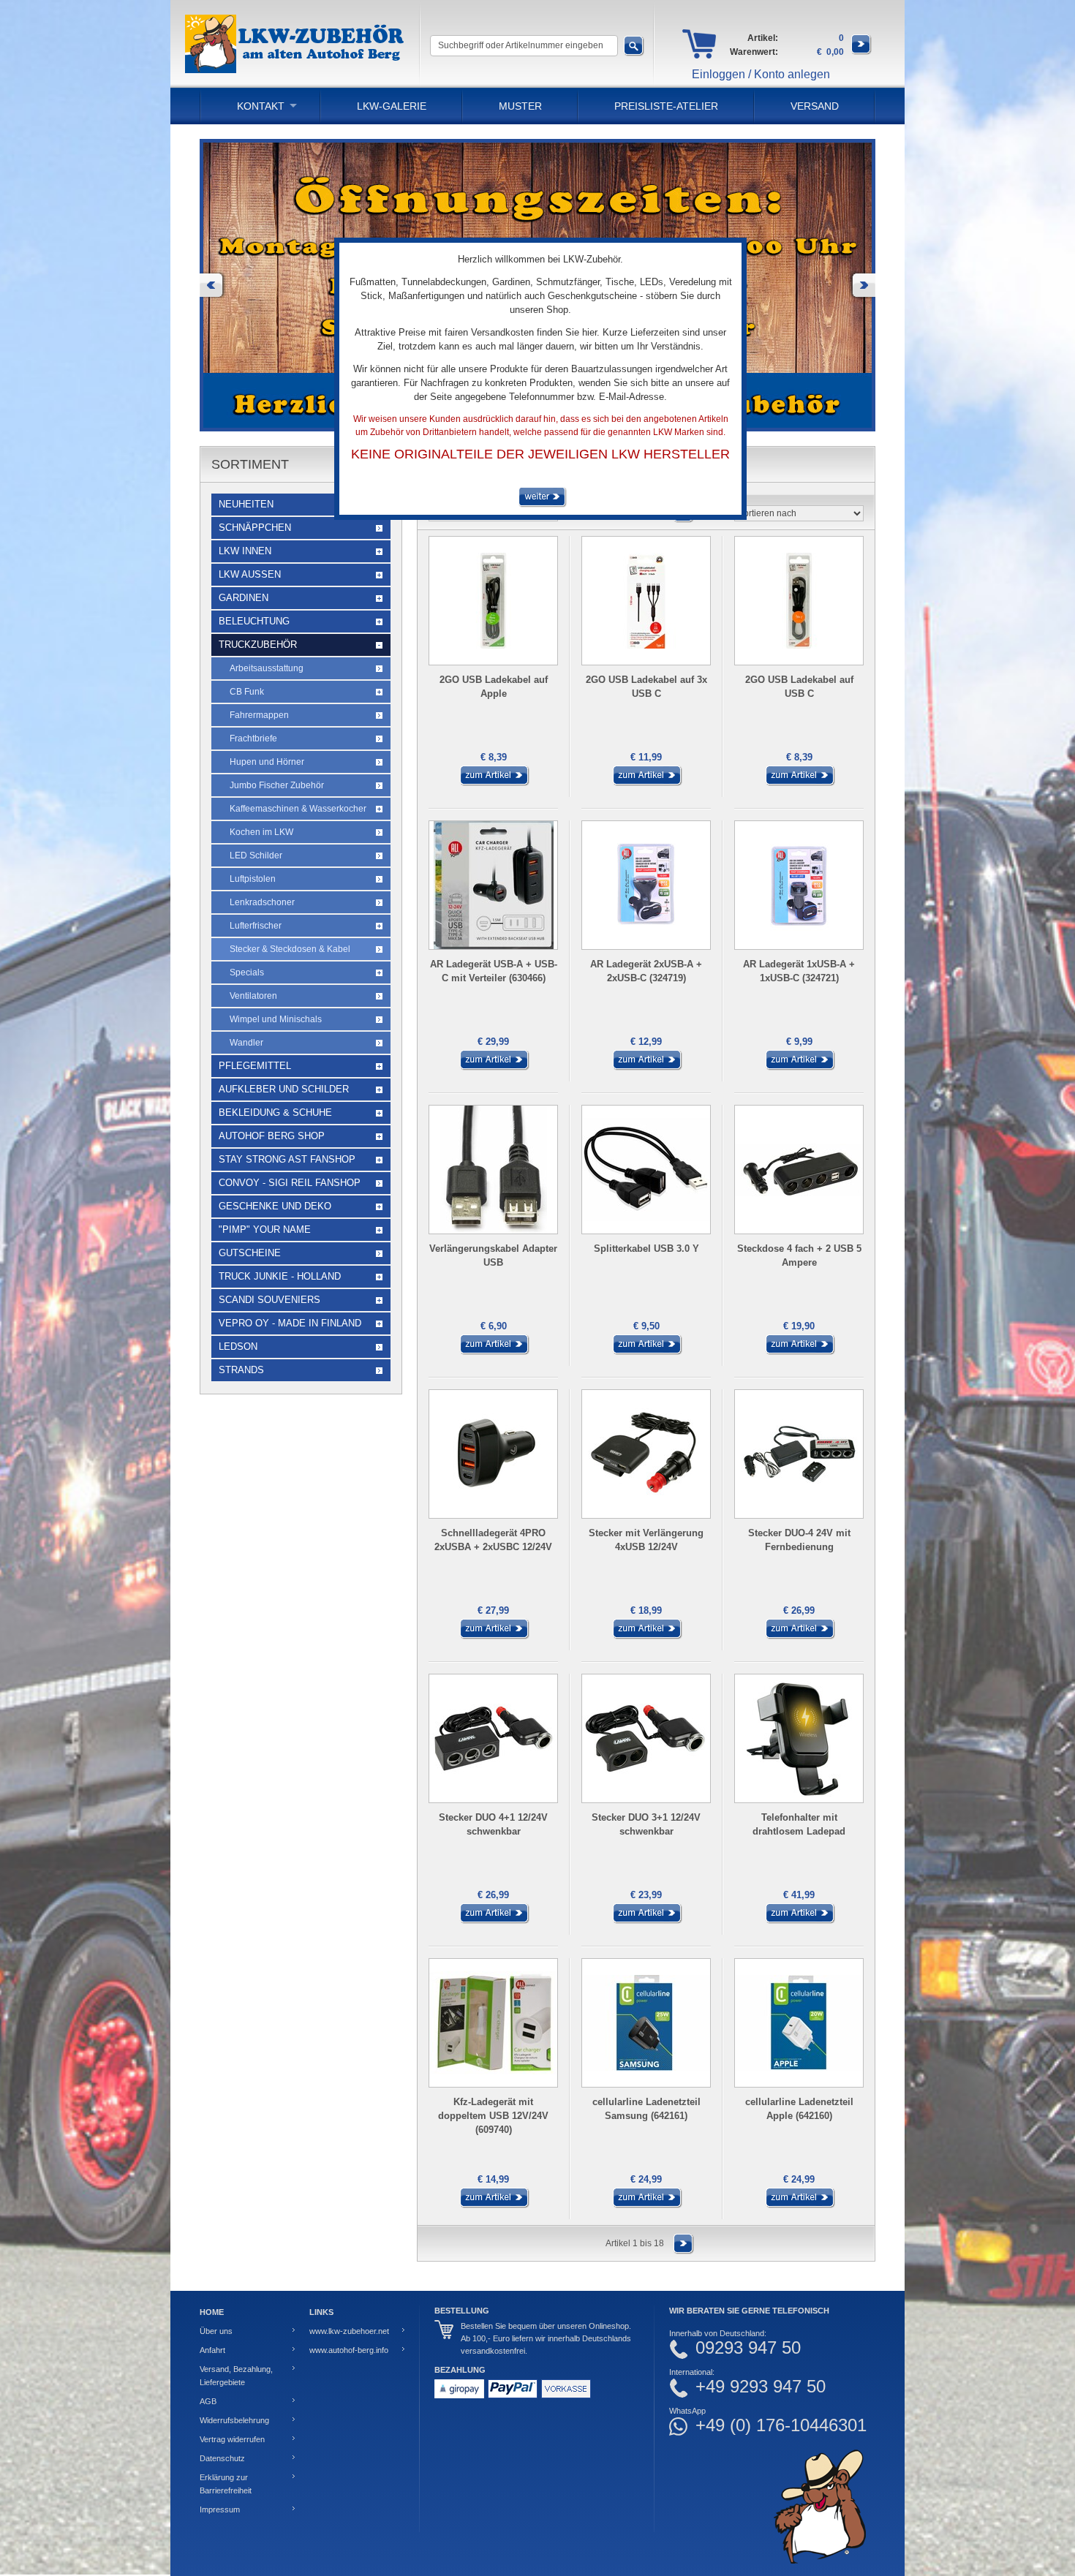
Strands (241, 1370)
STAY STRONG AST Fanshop (287, 1159)
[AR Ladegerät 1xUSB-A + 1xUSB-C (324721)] (799, 1068)
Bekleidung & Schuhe (275, 1113)
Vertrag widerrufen (232, 2439)
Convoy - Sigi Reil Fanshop (290, 1183)
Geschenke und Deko (275, 1206)
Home (212, 2312)
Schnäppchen (255, 528)
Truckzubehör (258, 645)
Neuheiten (246, 504)
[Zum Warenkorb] (861, 52)
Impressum (220, 2509)
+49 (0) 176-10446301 (781, 2425)
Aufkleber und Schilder (284, 1089)
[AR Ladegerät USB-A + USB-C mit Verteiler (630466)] (494, 1068)
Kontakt (261, 106)
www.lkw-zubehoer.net (349, 2331)
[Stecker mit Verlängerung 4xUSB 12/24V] (646, 1636)
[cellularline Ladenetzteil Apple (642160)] (799, 2205)
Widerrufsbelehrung (234, 2420)
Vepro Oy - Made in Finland (290, 1323)
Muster (520, 106)
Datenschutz (222, 2458)
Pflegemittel (255, 1066)
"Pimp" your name (265, 1230)
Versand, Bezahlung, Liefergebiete (236, 2376)
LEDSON (238, 1346)
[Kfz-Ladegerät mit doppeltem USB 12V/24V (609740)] (494, 2205)
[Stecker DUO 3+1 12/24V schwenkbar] (646, 1921)
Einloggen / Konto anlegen (761, 74)
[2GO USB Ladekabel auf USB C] (799, 783)
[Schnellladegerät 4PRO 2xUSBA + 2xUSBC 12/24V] (494, 1636)
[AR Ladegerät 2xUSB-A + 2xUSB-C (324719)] (646, 1068)
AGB (208, 2401)
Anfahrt (212, 2350)
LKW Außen (250, 574)
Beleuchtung (254, 621)
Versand (815, 106)
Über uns (216, 2331)
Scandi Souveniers (269, 1300)
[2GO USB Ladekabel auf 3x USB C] (646, 783)
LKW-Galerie (392, 106)
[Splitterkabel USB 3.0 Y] (646, 1352)
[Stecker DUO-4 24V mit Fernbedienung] (799, 1636)
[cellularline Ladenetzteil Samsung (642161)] (646, 2205)
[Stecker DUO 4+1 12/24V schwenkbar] (494, 1921)
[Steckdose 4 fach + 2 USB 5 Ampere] (799, 1352)
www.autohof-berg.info (349, 2350)
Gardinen (244, 598)
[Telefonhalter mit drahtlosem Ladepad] (799, 1921)
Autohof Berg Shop (272, 1136)
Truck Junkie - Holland (280, 1276)
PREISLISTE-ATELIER (666, 106)
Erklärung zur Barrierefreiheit (226, 2484)
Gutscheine (250, 1253)
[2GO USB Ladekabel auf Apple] (494, 783)
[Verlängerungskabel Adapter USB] (494, 1352)
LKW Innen (245, 551)
